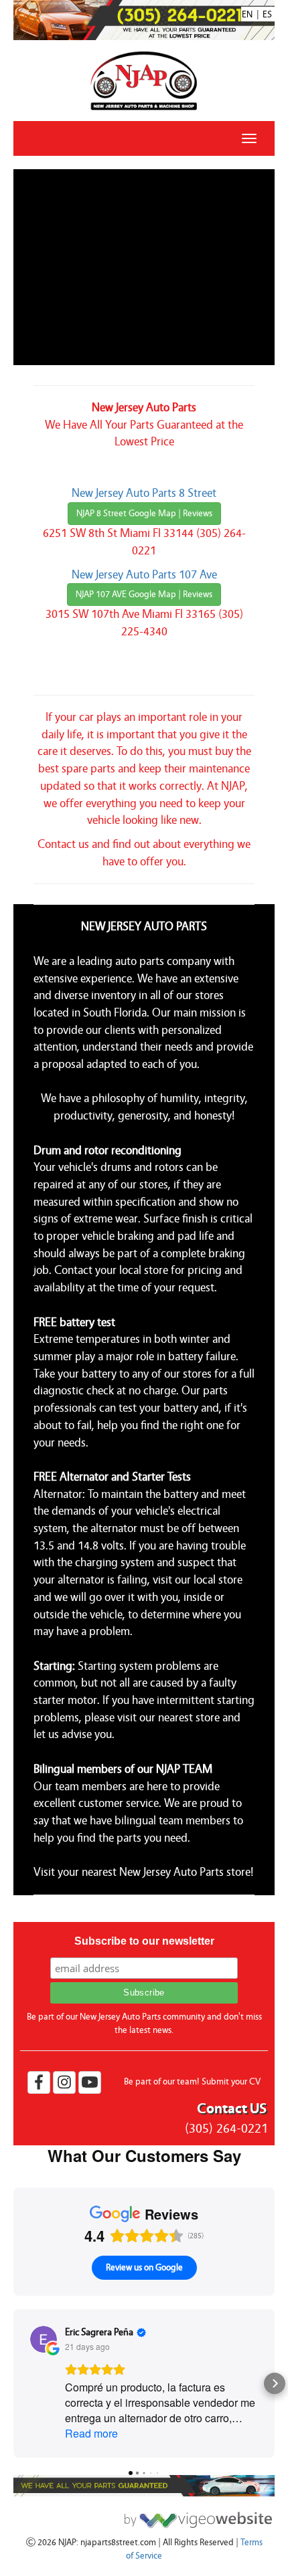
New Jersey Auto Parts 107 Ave (144, 575)
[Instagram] (64, 2082)
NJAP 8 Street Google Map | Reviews (144, 514)
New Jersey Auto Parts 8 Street (144, 493)
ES (267, 15)
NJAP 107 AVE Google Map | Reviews (144, 595)
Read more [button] (91, 2433)
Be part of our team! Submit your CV (192, 2082)
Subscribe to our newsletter (144, 1941)
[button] (13, 2383)
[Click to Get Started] (194, 2516)
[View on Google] (44, 2339)
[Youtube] (90, 2082)
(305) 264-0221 (226, 2128)
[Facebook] (39, 2082)
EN (247, 15)
